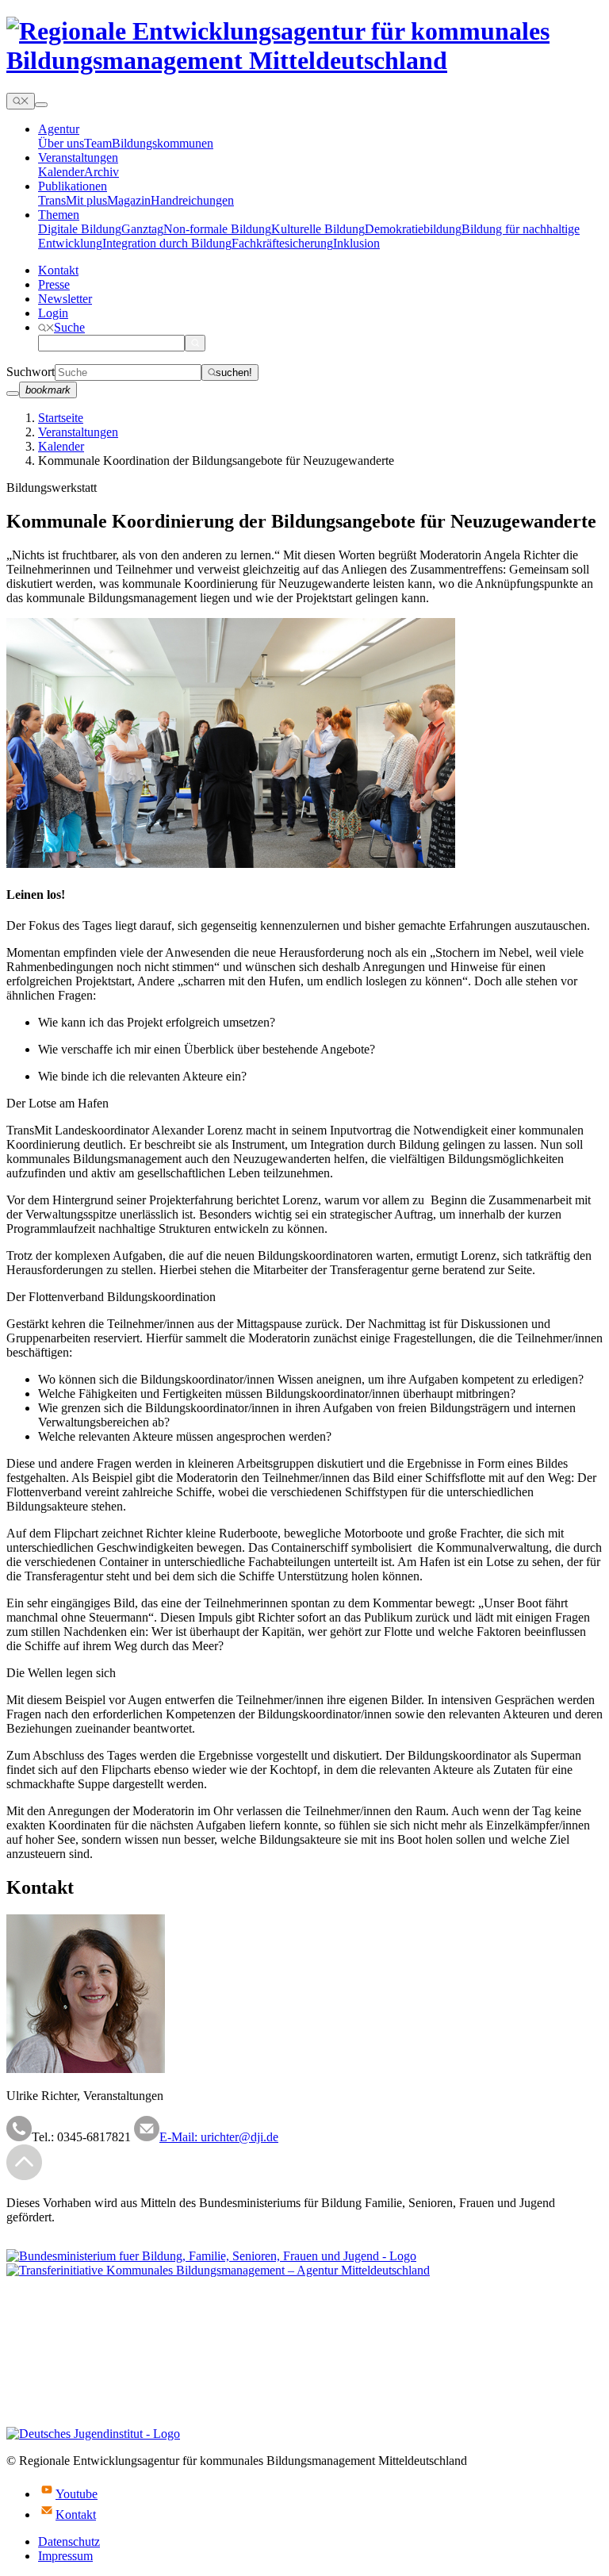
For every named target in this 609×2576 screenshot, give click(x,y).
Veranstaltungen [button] (78, 157)
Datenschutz (69, 2541)
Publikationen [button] (73, 186)
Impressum (65, 2556)
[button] (61, 327)
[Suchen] (195, 343)
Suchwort (31, 372)
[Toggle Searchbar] (21, 101)
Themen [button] (59, 215)
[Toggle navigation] (41, 105)
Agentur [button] (59, 129)
